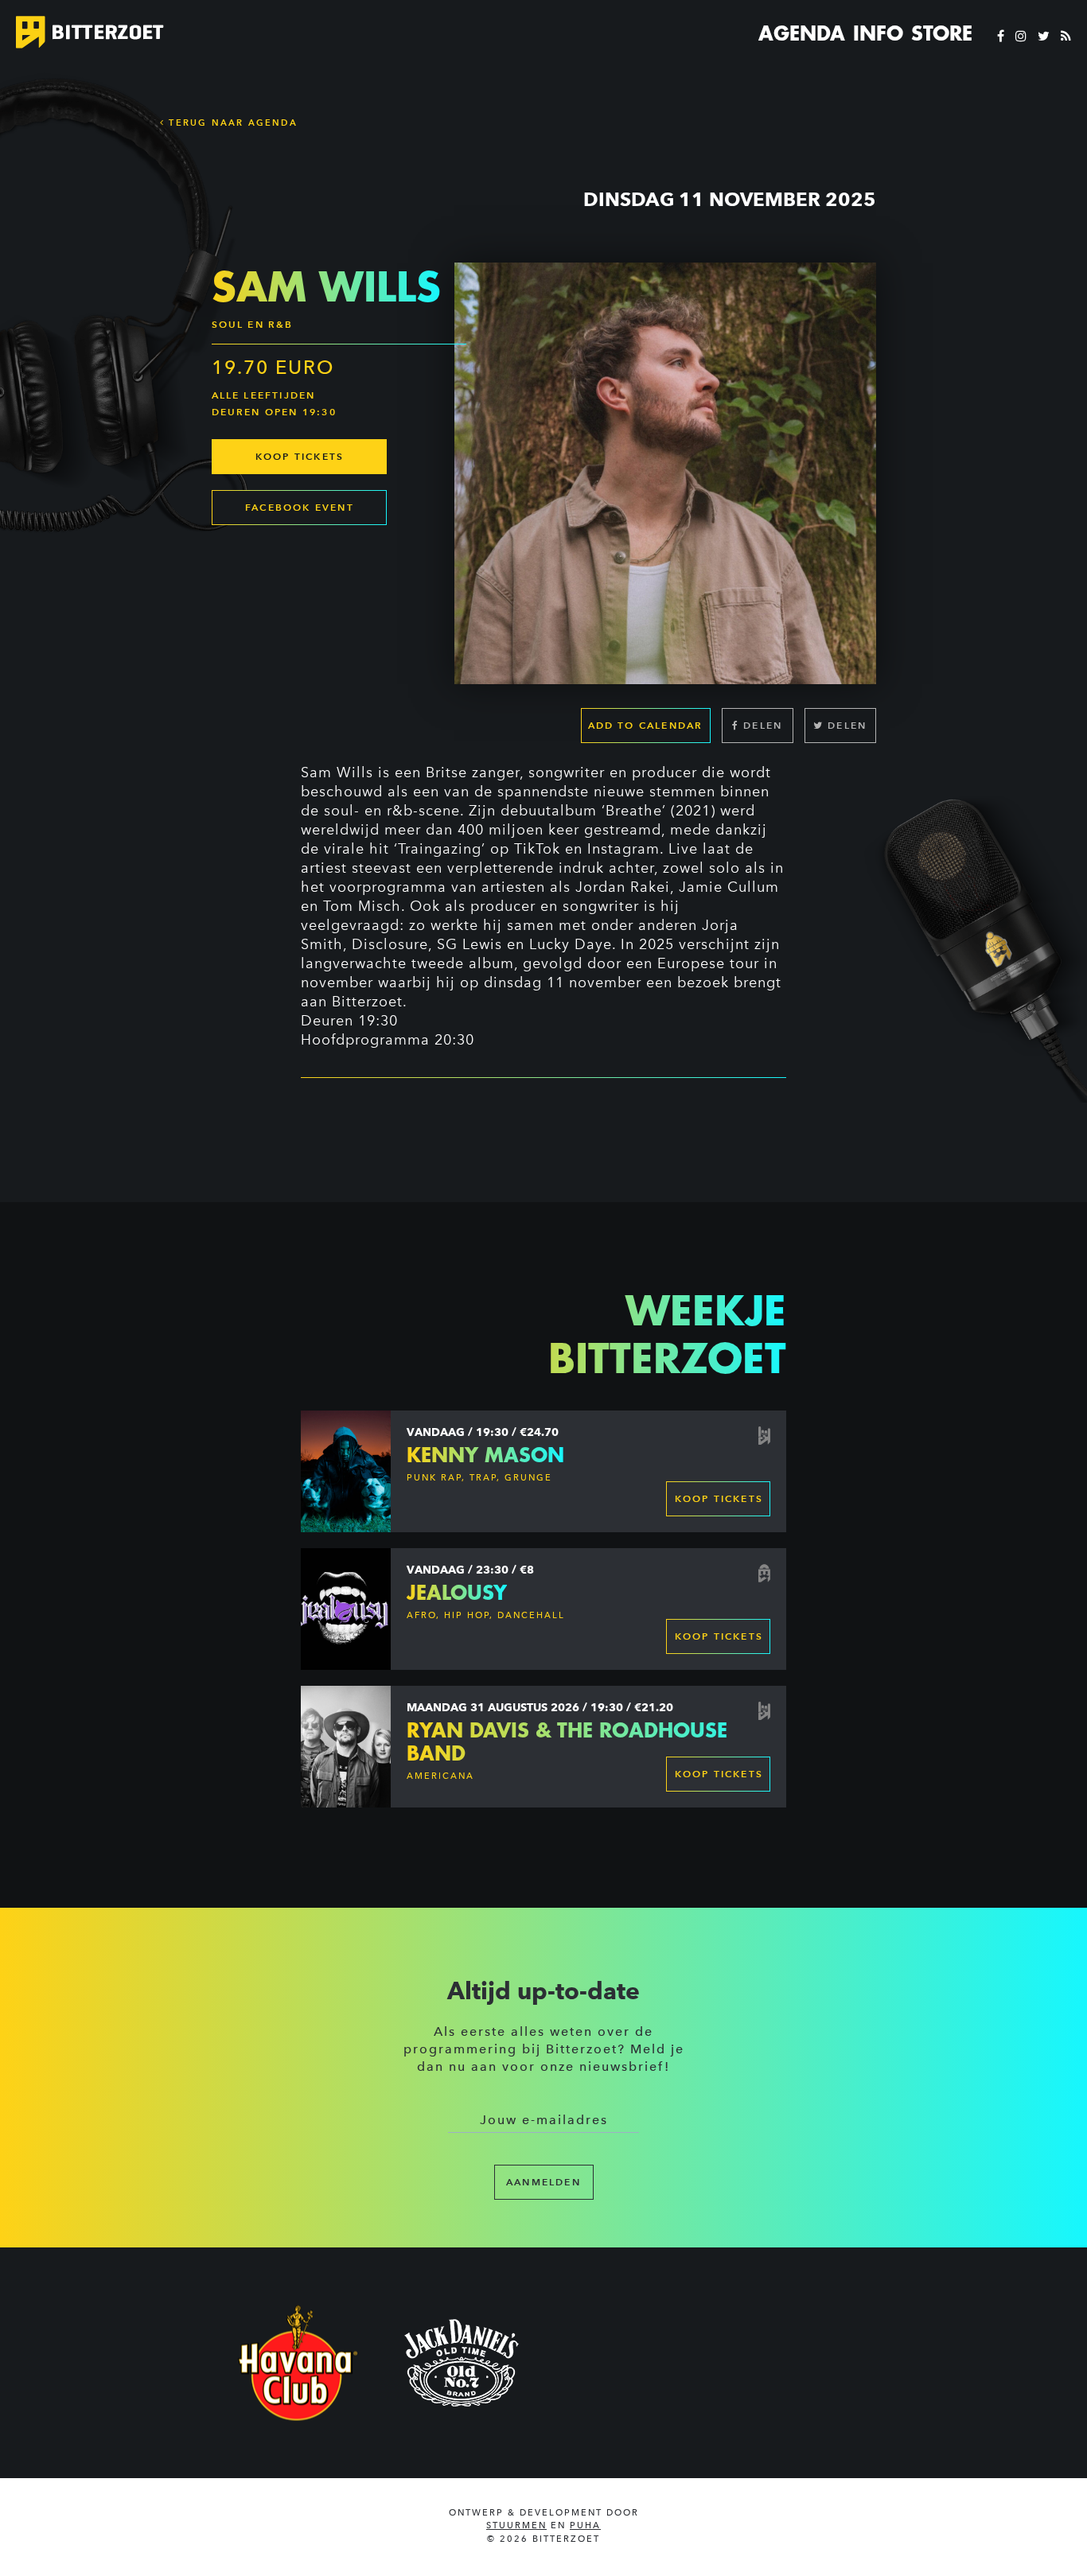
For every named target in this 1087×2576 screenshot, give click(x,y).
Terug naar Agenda (231, 123)
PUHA (585, 2525)
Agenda (802, 33)
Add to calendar (646, 725)
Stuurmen (516, 2525)
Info (878, 33)
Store (942, 33)
